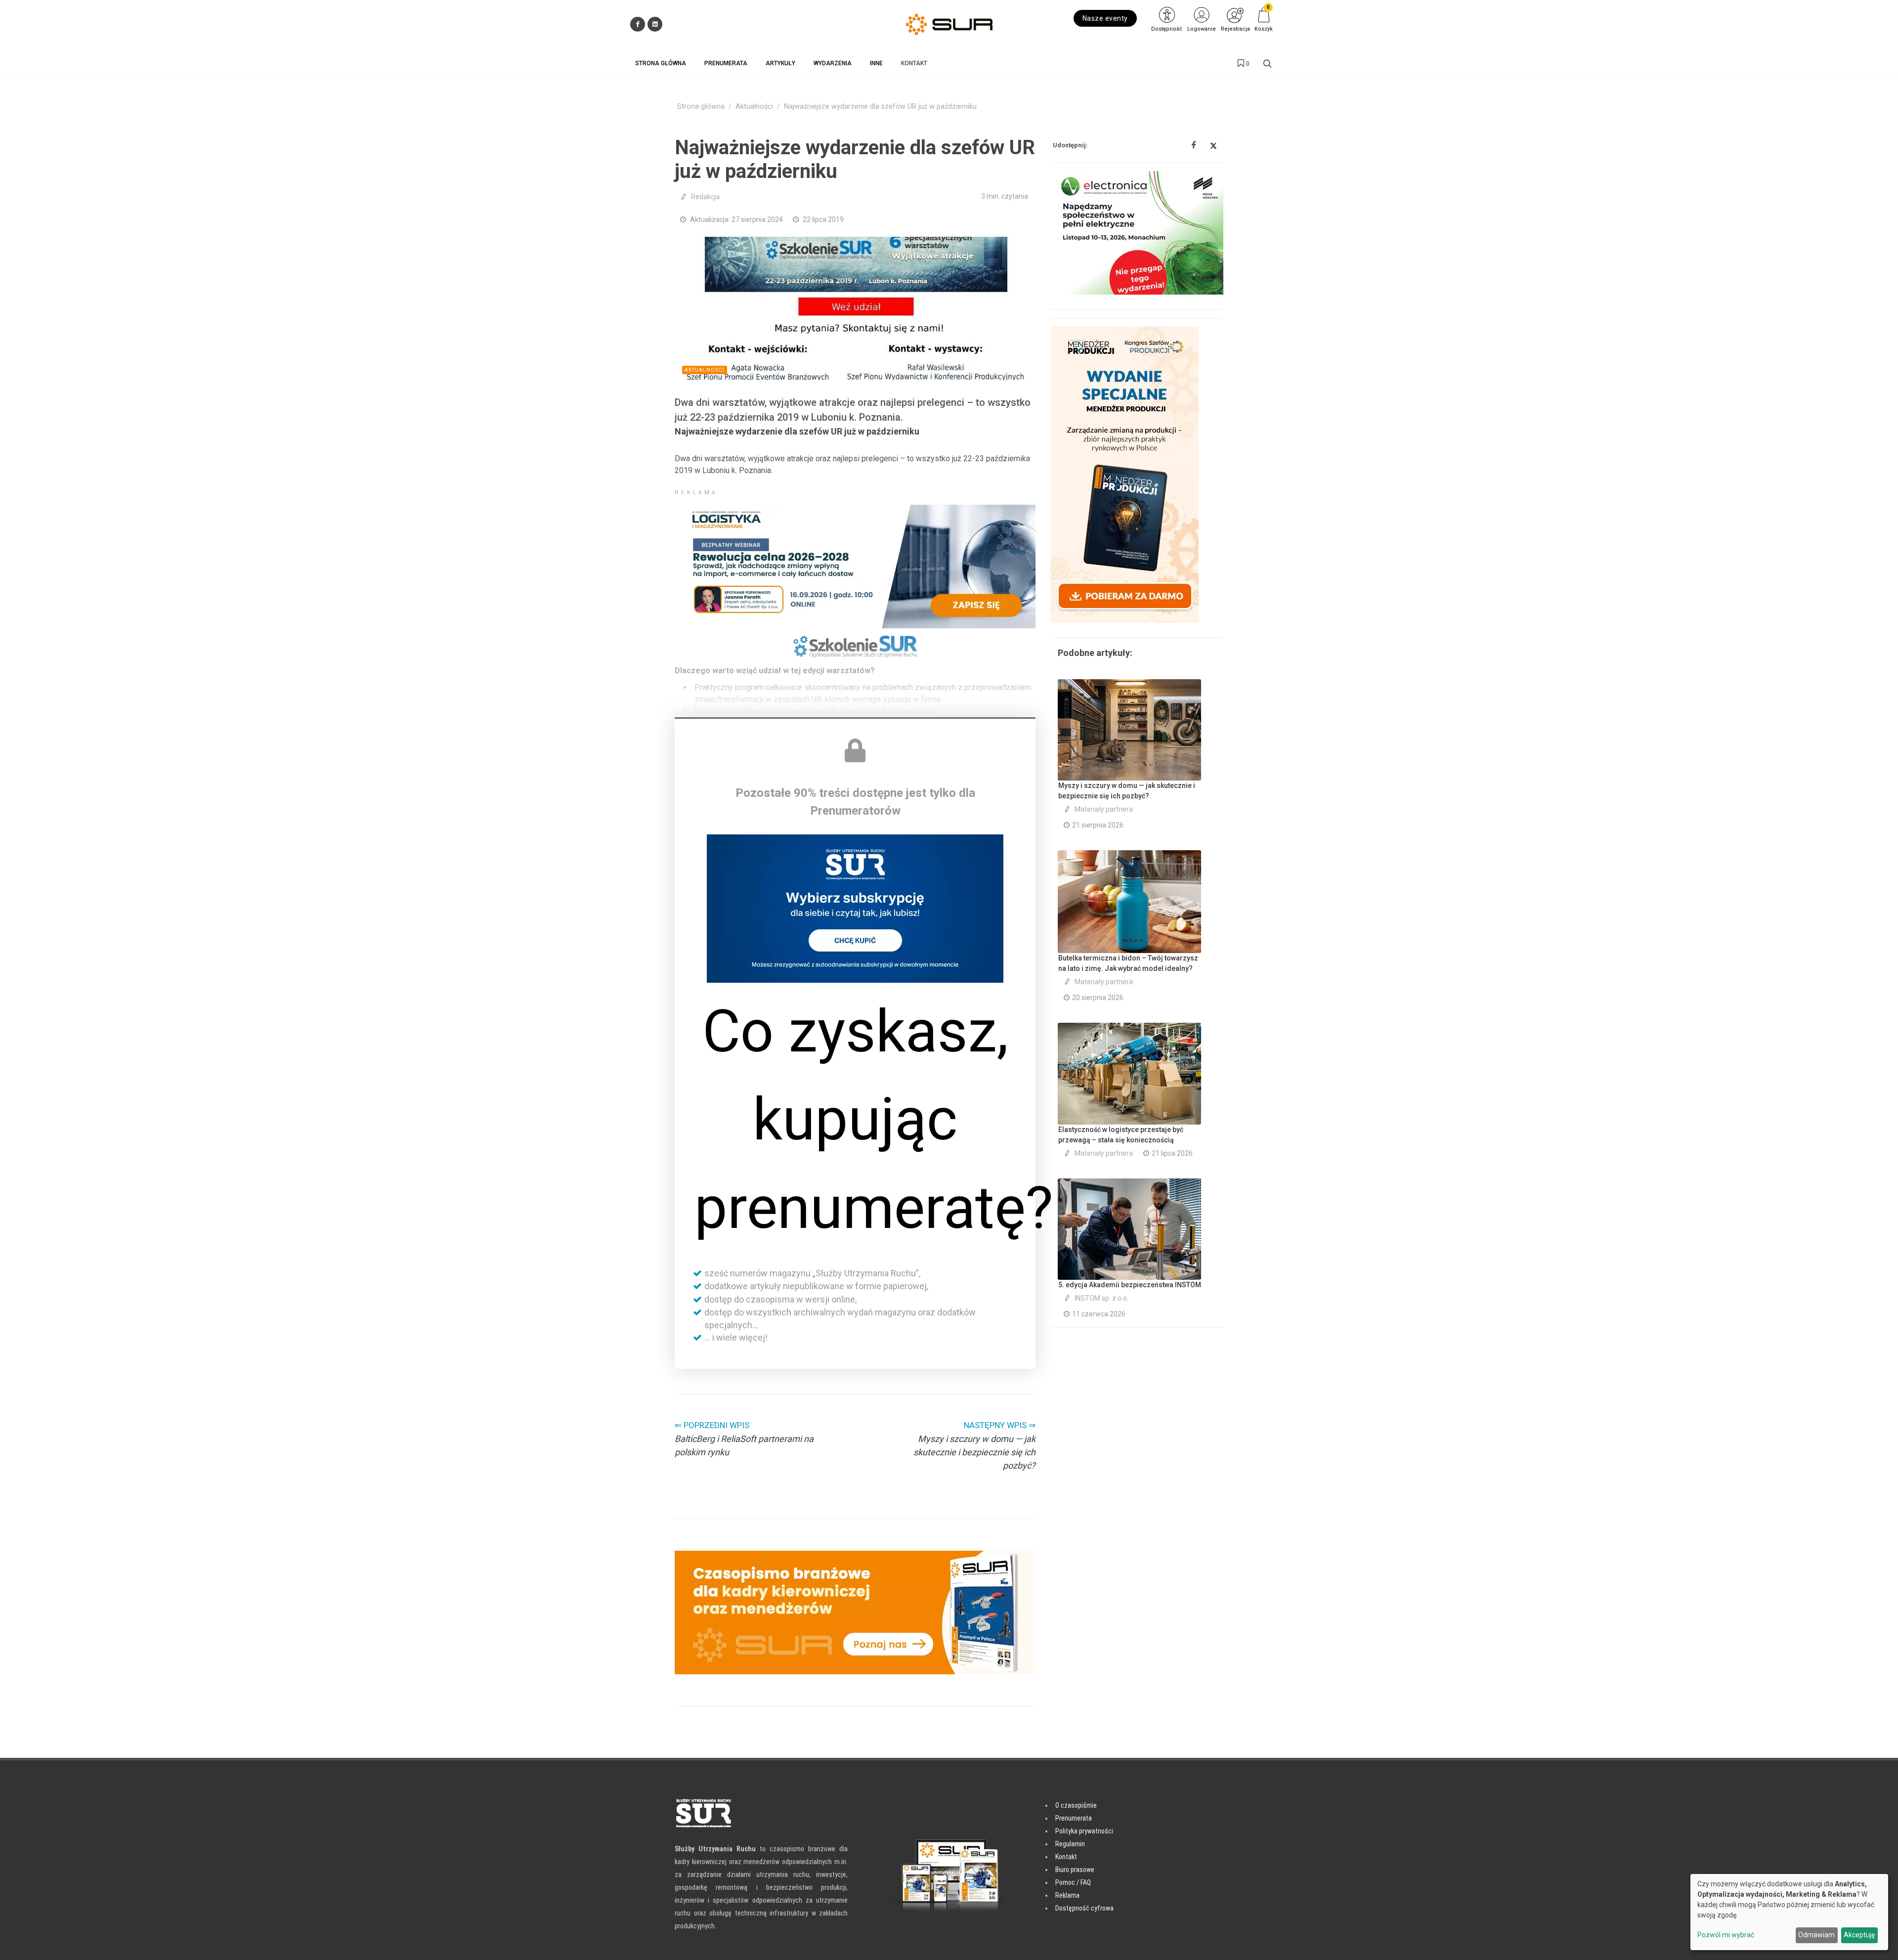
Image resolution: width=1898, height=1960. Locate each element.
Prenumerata (1074, 1818)
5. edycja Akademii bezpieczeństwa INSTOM (1130, 1285)
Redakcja (705, 197)
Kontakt (1066, 1857)
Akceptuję (1859, 1935)
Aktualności (754, 107)
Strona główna (701, 107)
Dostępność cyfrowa (1084, 1908)
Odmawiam (1816, 1935)
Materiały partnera (1104, 809)
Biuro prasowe (1075, 1870)
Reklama (1067, 1895)
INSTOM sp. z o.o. (1101, 1298)
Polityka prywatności (1084, 1831)
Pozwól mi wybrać (1726, 1935)
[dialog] (1789, 1912)
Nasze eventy (1105, 18)
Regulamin (1070, 1844)
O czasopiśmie (1076, 1805)
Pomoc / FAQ (1073, 1882)
